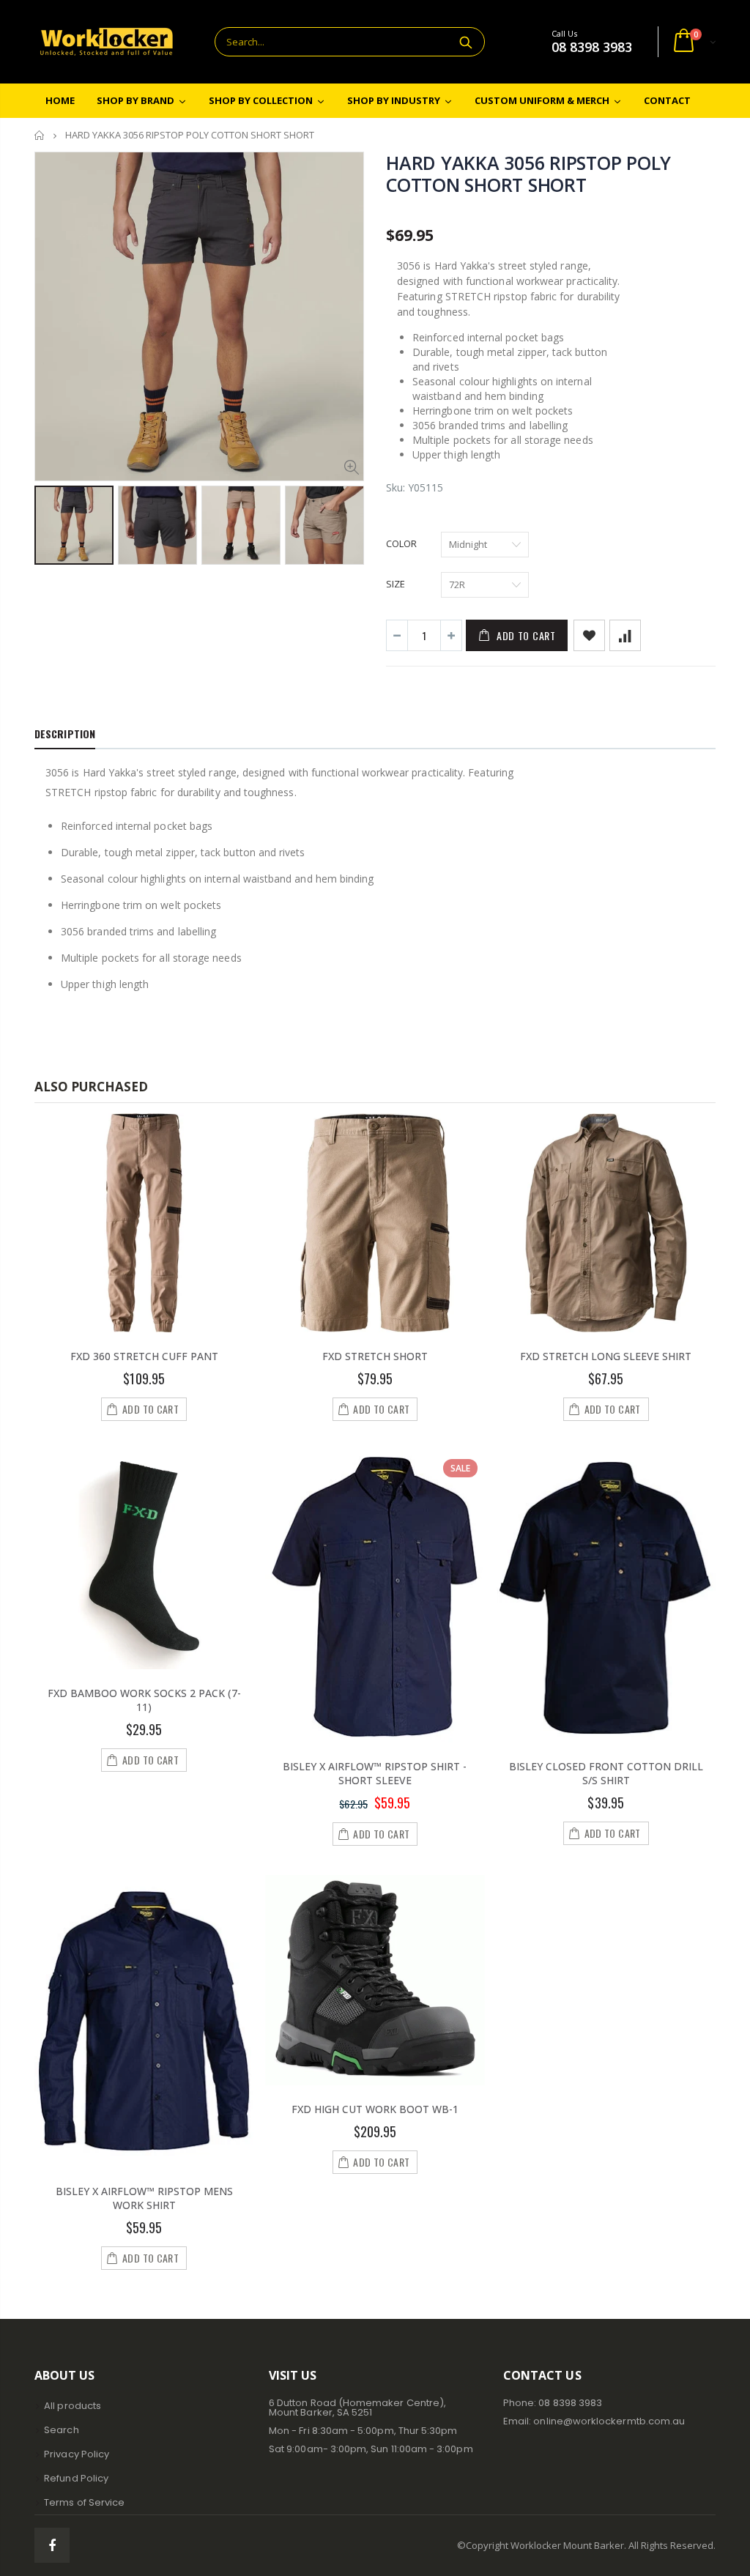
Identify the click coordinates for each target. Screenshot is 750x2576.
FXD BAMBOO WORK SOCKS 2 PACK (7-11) (144, 1700)
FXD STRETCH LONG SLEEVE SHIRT (606, 1356)
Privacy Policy (77, 2454)
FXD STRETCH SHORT (375, 1356)
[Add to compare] (625, 635)
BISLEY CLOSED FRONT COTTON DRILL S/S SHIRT (606, 1773)
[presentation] (50, 524)
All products (73, 2406)
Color (401, 543)
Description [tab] (65, 734)
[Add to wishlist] (589, 635)
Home (40, 135)
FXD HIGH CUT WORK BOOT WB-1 (375, 2109)
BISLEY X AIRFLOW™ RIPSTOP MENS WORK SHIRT (144, 2198)
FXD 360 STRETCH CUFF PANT (144, 1356)
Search (466, 42)
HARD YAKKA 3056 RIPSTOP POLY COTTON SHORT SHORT (528, 174)
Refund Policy (76, 2478)
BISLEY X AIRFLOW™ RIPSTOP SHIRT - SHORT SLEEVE (375, 1773)
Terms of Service (84, 2502)
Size (396, 584)
